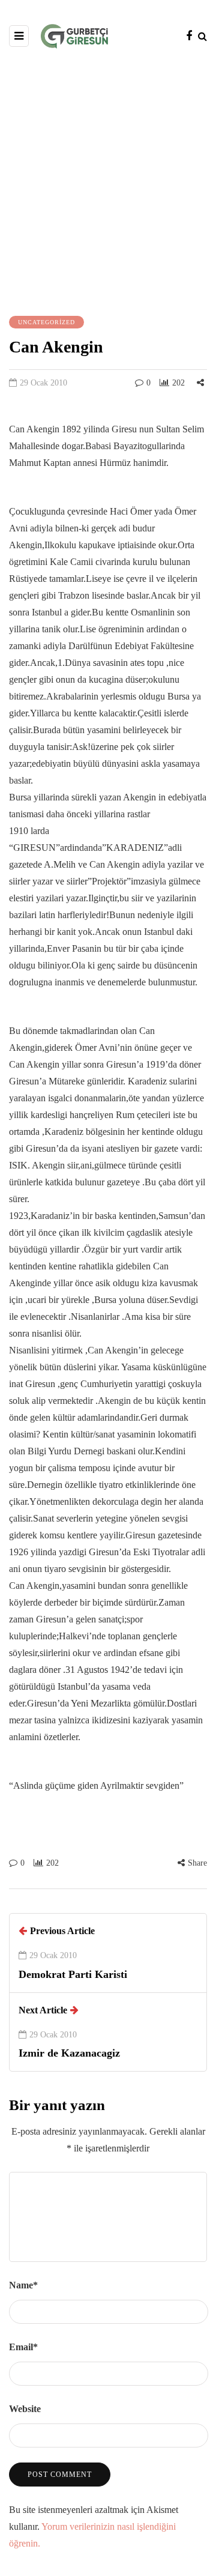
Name (23, 2285)
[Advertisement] (108, 181)
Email (23, 2347)
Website (25, 2409)
